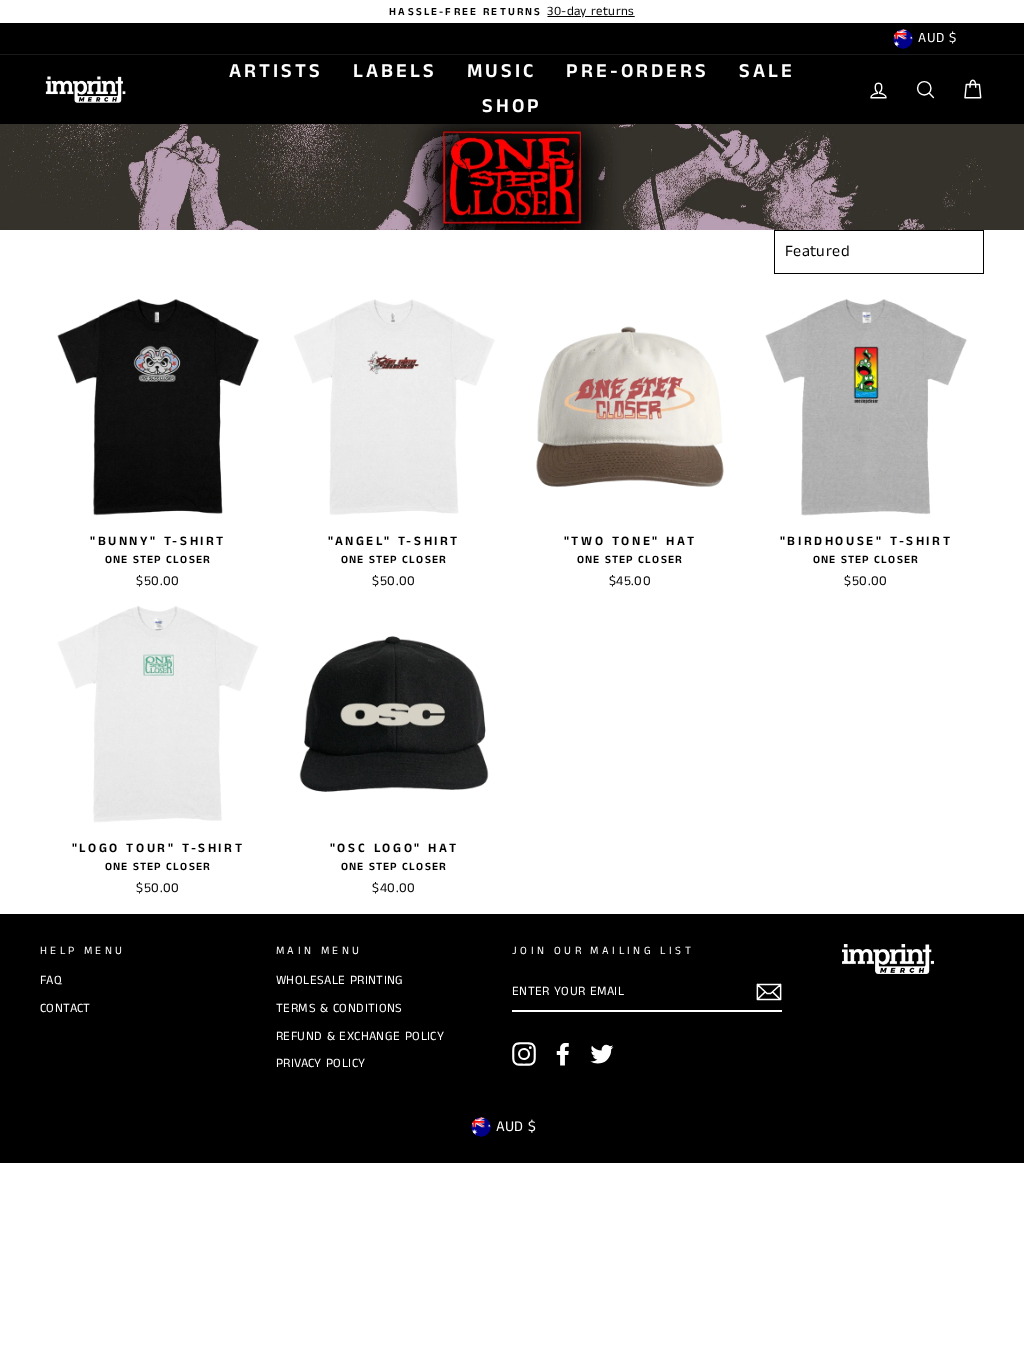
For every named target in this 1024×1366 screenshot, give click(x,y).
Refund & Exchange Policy (360, 1036)
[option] (512, 11)
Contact (65, 1008)
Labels (395, 71)
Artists (276, 71)
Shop (512, 106)
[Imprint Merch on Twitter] (602, 1054)
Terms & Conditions (339, 1008)
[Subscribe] (769, 992)
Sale (767, 71)
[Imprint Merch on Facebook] (563, 1054)
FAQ (51, 980)
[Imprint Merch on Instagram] (524, 1054)
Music (501, 71)
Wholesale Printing (340, 980)
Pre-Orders (637, 71)
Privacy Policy (320, 1063)
